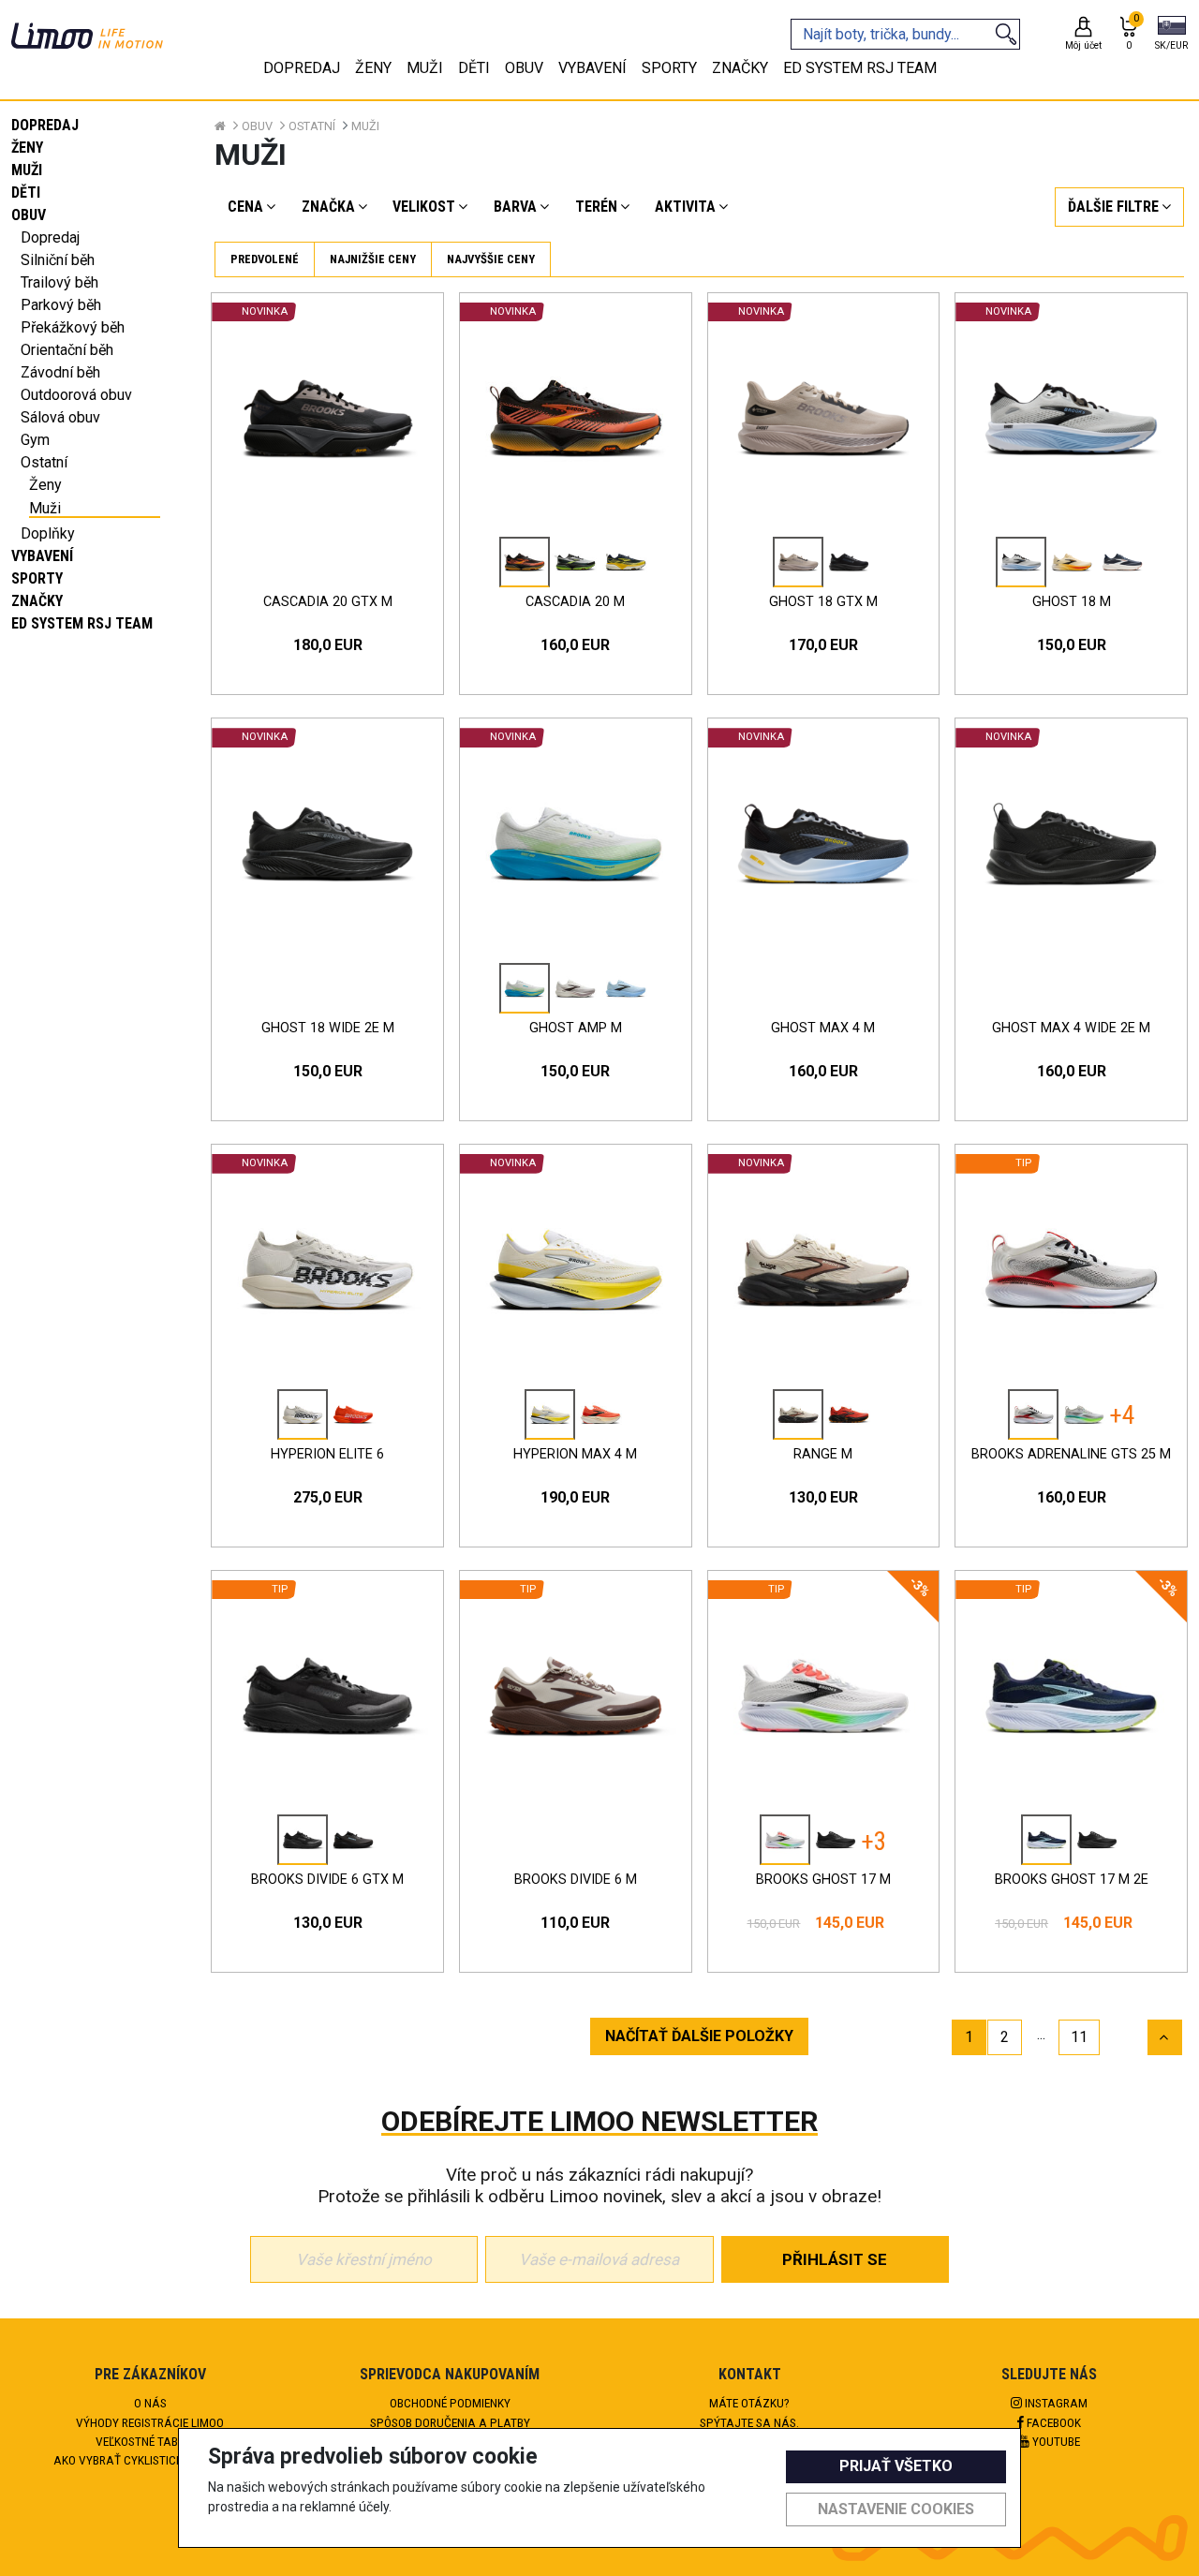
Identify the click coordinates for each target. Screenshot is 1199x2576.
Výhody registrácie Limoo (150, 2422)
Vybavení (42, 556)
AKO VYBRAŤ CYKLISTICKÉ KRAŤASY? (150, 2460)
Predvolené (265, 259)
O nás (150, 2403)
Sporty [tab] (669, 68)
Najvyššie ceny (491, 259)
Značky (37, 601)
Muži (27, 170)
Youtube (1055, 2441)
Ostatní (44, 462)
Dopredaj (45, 125)
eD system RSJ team (82, 623)
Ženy (27, 148)
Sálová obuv (60, 417)
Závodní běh (60, 372)
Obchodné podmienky (450, 2403)
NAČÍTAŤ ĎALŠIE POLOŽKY (699, 2036)
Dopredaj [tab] (302, 68)
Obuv (29, 215)
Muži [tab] (425, 68)
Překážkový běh (73, 327)
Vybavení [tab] (592, 68)
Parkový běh (61, 305)
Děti (26, 192)
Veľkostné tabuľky (150, 2441)
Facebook (1052, 2422)
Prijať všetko (896, 2466)
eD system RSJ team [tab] (860, 68)
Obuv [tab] (524, 68)
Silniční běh (58, 260)
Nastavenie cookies (896, 2509)
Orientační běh (67, 350)
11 (1079, 2037)
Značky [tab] (740, 68)
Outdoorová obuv (76, 395)
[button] (1171, 35)
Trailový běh (59, 282)
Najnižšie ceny (373, 259)
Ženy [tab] (373, 68)
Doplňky (48, 533)
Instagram (1055, 2403)
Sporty (37, 578)
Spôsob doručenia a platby (450, 2422)
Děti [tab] (474, 68)
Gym (35, 440)
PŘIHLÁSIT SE (835, 2259)
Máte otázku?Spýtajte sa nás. (749, 2412)
